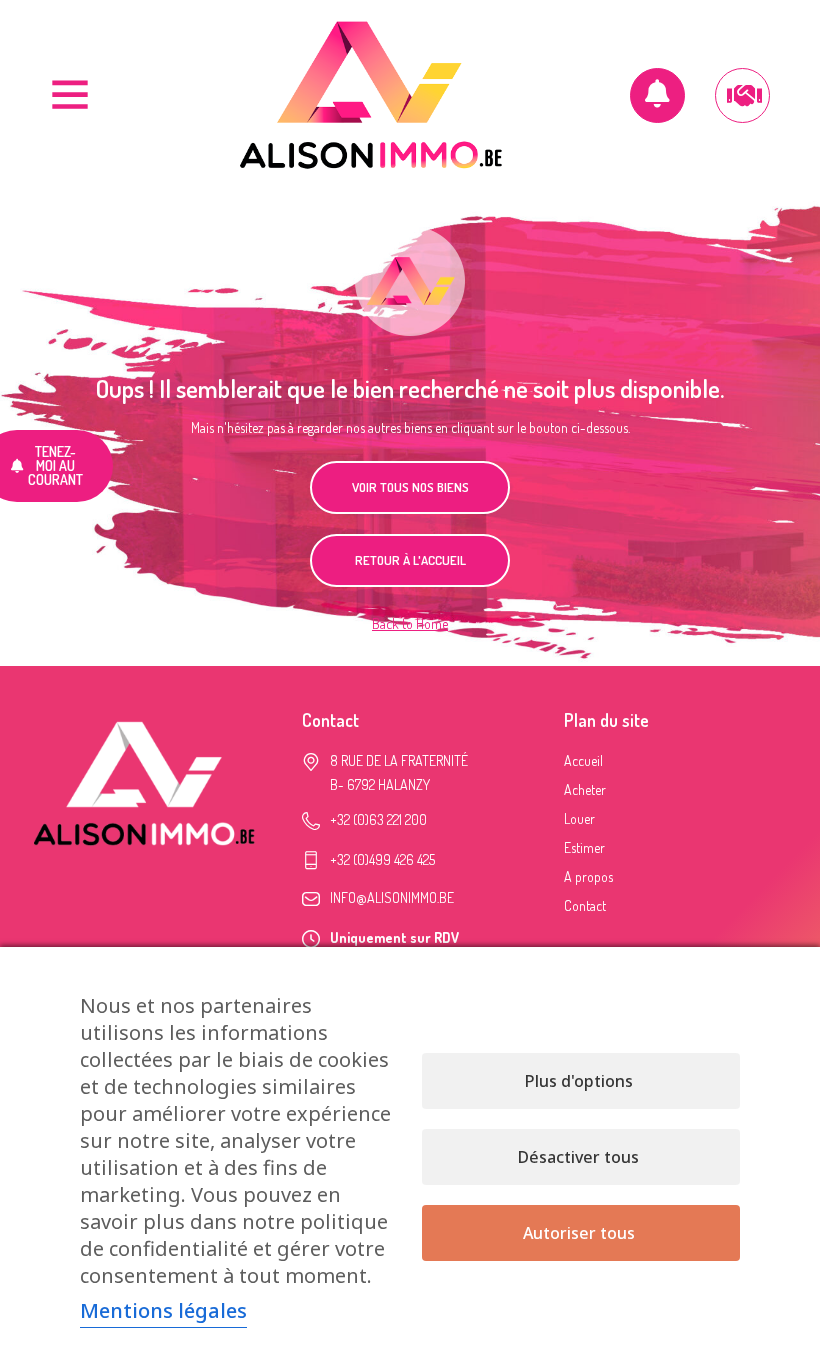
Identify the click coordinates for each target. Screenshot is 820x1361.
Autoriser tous (579, 1233)
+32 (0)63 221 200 (378, 819)
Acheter (585, 789)
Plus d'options (579, 1081)
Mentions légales (163, 1310)
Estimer (584, 847)
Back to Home (410, 623)
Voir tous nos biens (410, 487)
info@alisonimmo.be (392, 897)
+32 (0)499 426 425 (382, 859)
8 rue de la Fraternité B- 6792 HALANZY (399, 772)
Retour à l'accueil (410, 560)
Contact (585, 905)
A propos (588, 876)
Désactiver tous (578, 1157)
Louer (579, 818)
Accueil (583, 760)
